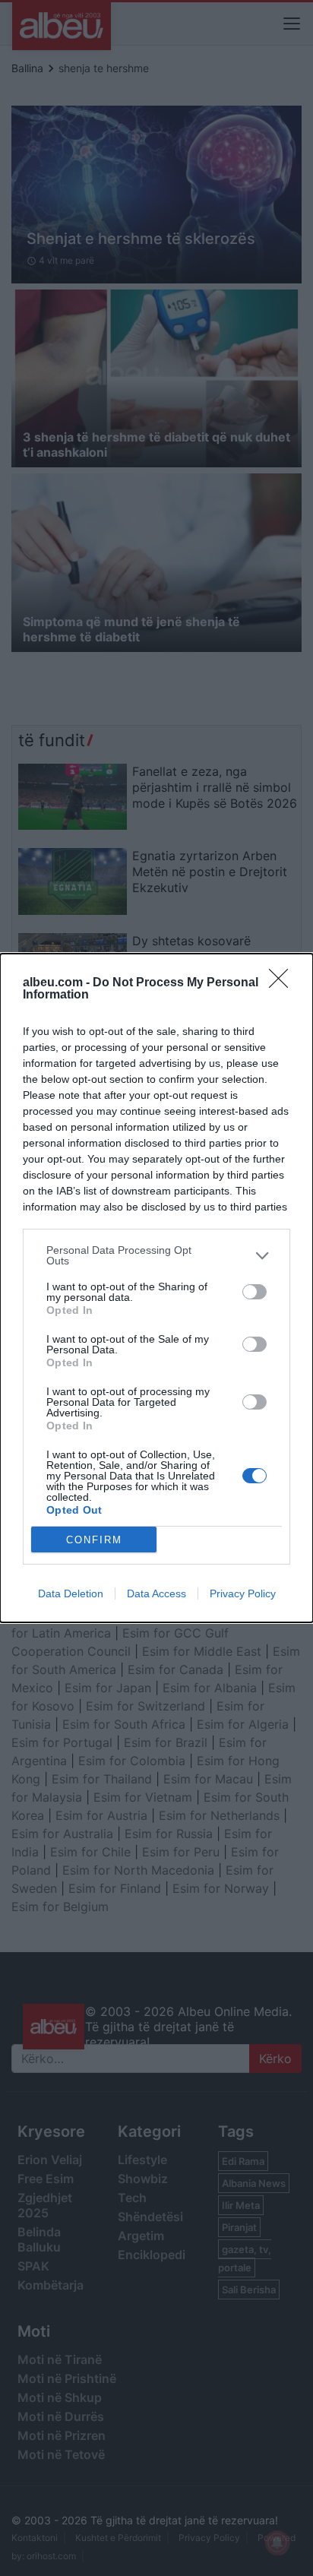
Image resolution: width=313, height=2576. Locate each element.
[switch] (255, 1292)
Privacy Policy (243, 1593)
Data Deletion (71, 1593)
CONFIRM (94, 1540)
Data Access (156, 1593)
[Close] (283, 983)
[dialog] (156, 1288)
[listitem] (156, 1255)
